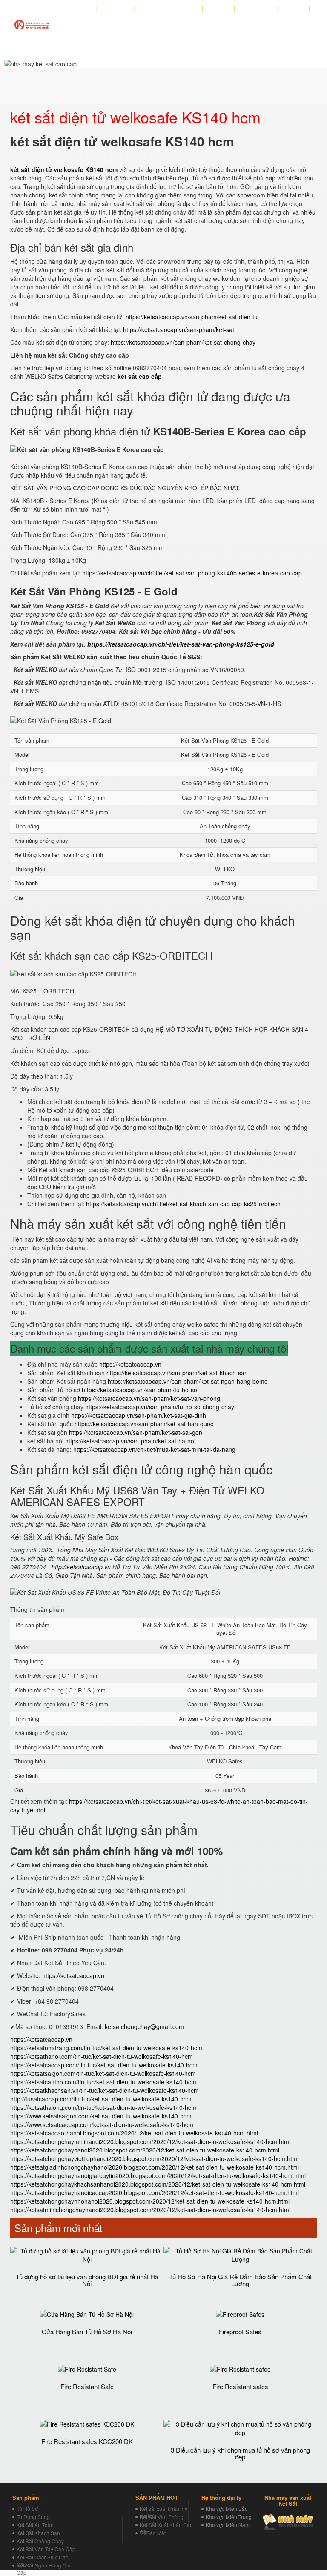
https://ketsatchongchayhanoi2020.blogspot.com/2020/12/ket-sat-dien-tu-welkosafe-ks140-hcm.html (145, 2150)
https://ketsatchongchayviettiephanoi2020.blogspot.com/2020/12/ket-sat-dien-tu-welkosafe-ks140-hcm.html (154, 2158)
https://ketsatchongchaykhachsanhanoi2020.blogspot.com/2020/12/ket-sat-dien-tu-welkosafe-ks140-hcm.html (158, 2184)
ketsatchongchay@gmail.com (144, 2026)
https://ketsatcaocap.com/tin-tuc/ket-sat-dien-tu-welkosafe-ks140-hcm (104, 2065)
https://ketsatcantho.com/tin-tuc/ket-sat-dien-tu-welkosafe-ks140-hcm (103, 2082)
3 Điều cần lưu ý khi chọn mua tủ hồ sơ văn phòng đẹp (240, 2453)
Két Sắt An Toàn (35, 2525)
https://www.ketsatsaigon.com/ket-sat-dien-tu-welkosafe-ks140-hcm (101, 2116)
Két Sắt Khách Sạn (38, 2533)
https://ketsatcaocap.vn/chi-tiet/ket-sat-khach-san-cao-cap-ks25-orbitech (183, 1204)
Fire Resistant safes (240, 2386)
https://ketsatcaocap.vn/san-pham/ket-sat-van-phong (149, 1398)
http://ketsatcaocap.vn (81, 1567)
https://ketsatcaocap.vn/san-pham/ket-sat (179, 329)
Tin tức (219, 9)
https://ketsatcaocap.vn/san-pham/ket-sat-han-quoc (144, 1424)
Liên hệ (294, 9)
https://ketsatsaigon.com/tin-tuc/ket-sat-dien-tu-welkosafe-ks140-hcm (103, 2073)
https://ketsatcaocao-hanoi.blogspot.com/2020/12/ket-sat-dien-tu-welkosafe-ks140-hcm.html (134, 2133)
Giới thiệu (115, 9)
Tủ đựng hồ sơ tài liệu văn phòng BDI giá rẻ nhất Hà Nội (87, 2280)
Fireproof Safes (240, 2331)
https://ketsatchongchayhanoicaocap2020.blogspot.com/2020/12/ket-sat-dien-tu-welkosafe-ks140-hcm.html (155, 2192)
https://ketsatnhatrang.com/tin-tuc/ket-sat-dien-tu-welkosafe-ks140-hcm (106, 2048)
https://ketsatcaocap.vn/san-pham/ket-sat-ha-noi (130, 1441)
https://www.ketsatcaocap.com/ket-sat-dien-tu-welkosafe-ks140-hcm (102, 2124)
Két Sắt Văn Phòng (162, 2517)
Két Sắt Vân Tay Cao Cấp (46, 2549)
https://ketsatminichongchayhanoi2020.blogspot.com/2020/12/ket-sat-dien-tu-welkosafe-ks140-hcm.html (150, 2210)
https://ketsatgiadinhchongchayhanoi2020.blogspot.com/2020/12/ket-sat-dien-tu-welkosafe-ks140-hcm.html (155, 2167)
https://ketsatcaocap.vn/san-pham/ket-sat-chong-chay (183, 342)
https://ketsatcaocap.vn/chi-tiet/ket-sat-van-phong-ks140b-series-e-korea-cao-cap (192, 573)
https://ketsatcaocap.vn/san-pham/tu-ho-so (139, 1390)
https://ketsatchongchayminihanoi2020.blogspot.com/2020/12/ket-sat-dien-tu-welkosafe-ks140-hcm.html (150, 2141)
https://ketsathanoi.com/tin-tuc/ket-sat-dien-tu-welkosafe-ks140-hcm (102, 2056)
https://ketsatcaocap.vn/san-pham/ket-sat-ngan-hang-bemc (188, 1381)
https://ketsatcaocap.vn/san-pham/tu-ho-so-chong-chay (160, 1407)
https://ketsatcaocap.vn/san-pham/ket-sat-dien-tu (192, 317)
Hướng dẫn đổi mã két (169, 9)
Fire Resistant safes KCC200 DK (87, 2441)
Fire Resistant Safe (87, 2386)
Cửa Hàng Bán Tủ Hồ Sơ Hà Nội (87, 2331)
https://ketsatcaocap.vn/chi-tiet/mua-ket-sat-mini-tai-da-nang (154, 1449)
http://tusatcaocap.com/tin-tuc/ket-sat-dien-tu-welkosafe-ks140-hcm (101, 2099)
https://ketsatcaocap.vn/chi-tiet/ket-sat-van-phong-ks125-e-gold (181, 644)
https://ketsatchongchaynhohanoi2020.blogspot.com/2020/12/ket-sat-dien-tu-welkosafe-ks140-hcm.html (150, 2201)
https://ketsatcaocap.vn (130, 1364)
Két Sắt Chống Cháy (40, 2541)
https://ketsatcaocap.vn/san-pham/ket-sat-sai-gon (136, 1432)
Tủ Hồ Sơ (27, 2509)
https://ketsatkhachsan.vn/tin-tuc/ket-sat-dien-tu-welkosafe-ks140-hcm (105, 2090)
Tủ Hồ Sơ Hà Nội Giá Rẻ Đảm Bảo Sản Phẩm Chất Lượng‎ (240, 2280)
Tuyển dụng (256, 9)
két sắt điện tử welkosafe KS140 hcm (64, 169)
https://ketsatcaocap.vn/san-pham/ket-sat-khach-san (177, 1373)
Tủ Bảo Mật (153, 2533)
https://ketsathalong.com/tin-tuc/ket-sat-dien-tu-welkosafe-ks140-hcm (103, 2107)
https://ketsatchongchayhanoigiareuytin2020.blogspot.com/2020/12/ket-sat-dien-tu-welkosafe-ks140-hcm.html (158, 2175)
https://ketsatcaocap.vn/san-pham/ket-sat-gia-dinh (139, 1415)
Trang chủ (77, 9)
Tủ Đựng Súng (33, 2517)
